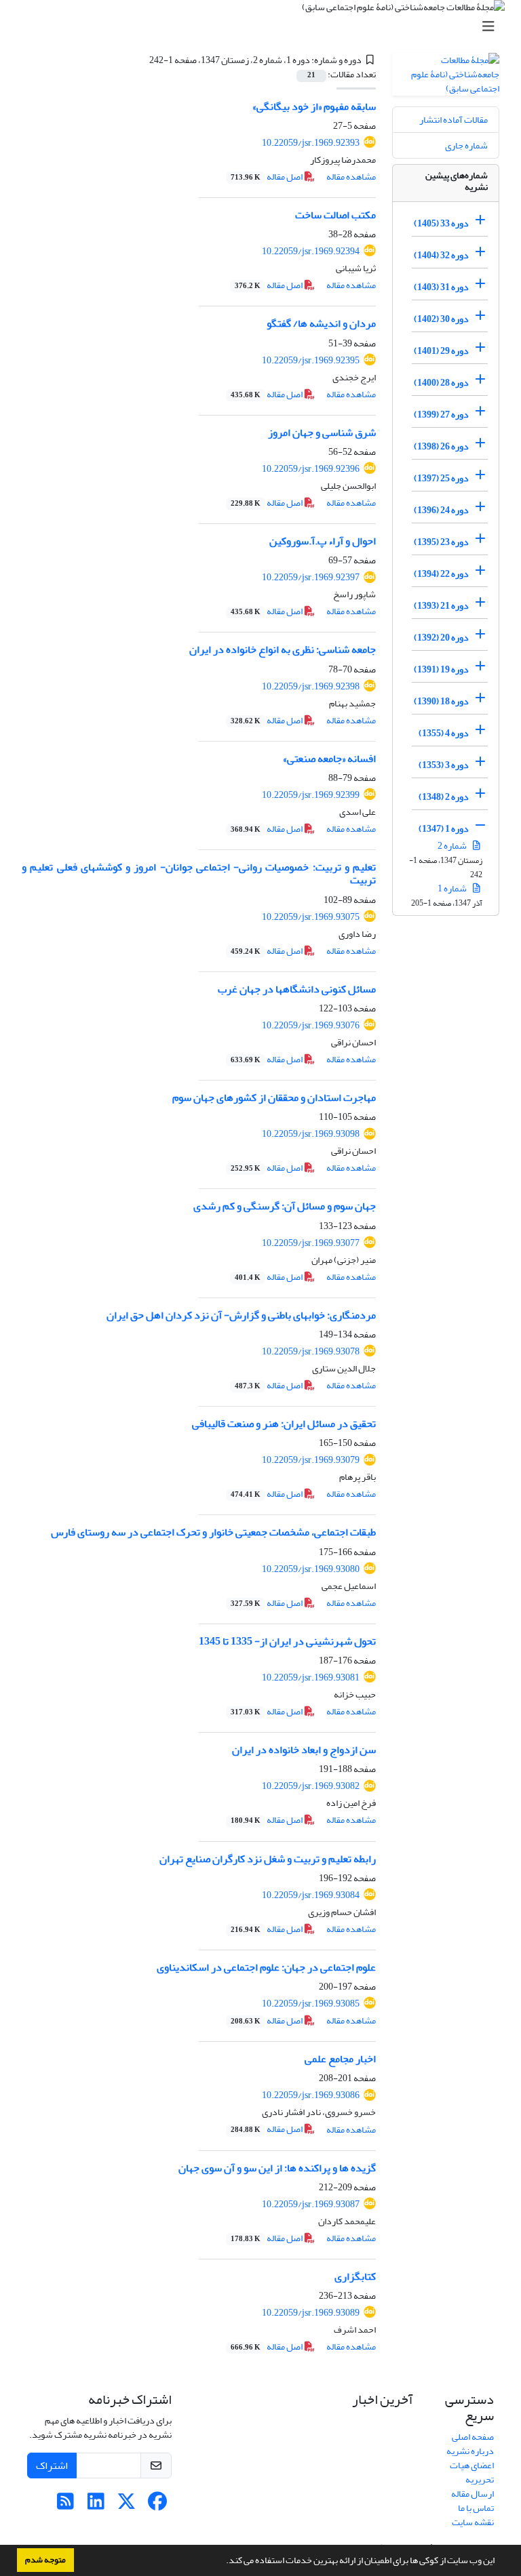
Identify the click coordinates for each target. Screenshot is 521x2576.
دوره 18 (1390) (441, 701)
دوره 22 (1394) (441, 574)
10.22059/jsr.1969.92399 (311, 795)
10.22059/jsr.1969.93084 (311, 1895)
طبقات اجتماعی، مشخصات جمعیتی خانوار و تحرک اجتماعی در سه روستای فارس (213, 1532)
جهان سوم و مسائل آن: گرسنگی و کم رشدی (285, 1206)
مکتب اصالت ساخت (335, 215)
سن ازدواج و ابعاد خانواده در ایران (304, 1750)
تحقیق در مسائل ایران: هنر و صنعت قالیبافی (284, 1424)
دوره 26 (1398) (441, 446)
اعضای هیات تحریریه (472, 2472)
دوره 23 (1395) (441, 542)
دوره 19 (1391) (441, 669)
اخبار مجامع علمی (340, 2059)
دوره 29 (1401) (441, 351)
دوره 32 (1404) (441, 255)
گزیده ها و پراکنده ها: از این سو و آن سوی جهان (277, 2168)
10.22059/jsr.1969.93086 (311, 2095)
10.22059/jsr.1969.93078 (311, 1351)
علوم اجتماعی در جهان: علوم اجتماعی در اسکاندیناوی (266, 1967)
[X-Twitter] (127, 2505)
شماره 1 (453, 888)
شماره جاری (466, 145)
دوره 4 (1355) (444, 733)
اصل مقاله (267, 177)
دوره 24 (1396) (441, 510)
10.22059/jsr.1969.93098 (311, 1134)
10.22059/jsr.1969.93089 (311, 2313)
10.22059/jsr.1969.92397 (311, 577)
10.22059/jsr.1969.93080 (311, 1569)
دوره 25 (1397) (441, 478)
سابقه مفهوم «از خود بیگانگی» (314, 106)
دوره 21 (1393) (441, 606)
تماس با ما (476, 2508)
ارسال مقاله (472, 2494)
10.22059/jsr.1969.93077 (311, 1243)
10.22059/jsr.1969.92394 (311, 251)
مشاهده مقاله (351, 177)
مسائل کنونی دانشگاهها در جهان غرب (297, 989)
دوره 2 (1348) (444, 797)
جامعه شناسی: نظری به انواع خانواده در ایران (283, 649)
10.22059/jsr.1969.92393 (311, 143)
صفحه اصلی (473, 2437)
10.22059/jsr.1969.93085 (311, 2004)
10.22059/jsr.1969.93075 (311, 917)
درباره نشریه (470, 2451)
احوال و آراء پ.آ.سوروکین (323, 541)
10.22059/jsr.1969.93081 (311, 1677)
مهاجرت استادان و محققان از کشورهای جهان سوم (274, 1098)
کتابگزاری (355, 2276)
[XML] (141, 60)
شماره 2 (453, 846)
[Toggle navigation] (265, 27)
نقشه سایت (473, 2522)
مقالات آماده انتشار (454, 120)
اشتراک (52, 2466)
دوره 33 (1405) (441, 223)
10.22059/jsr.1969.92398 (311, 686)
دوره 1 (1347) (444, 829)
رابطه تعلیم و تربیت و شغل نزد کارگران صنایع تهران (268, 1859)
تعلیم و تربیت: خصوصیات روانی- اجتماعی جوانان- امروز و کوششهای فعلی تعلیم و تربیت (199, 873)
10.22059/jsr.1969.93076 (311, 1025)
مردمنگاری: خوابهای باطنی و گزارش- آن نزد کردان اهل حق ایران (241, 1315)
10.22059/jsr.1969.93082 (311, 1786)
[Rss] (65, 2505)
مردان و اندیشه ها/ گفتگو (321, 323)
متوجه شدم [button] (45, 2560)
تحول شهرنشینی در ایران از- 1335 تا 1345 (287, 1641)
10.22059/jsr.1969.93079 (311, 1460)
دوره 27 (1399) (441, 415)
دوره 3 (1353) (444, 765)
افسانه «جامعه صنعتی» (329, 759)
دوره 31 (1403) (441, 287)
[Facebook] (157, 2505)
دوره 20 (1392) (441, 638)
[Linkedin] (96, 2505)
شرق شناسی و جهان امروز (322, 432)
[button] (223, 2562)
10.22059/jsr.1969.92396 (311, 469)
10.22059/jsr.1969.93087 (311, 2204)
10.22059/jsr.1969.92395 (311, 360)
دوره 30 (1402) (441, 319)
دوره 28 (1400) (441, 383)
